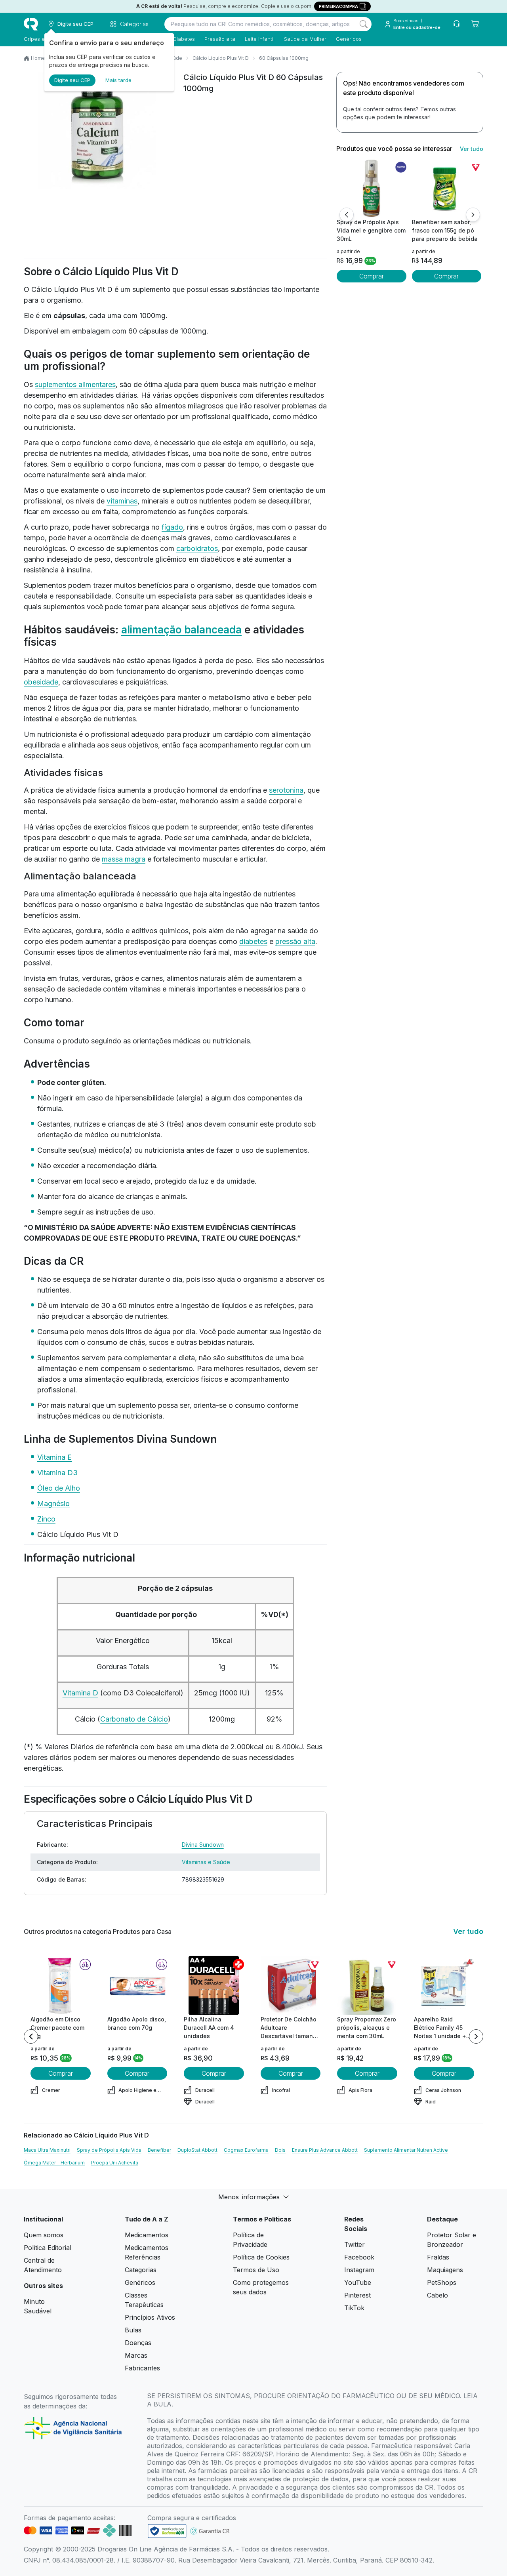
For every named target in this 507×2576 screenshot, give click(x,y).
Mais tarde (118, 80)
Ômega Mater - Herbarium (54, 2163)
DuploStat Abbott (197, 2150)
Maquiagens (445, 2270)
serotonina (286, 790)
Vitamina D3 (57, 1473)
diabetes (253, 941)
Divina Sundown (203, 1845)
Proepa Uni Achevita (115, 2163)
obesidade (41, 682)
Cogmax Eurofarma (246, 2150)
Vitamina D (80, 1693)
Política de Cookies (261, 2257)
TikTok (354, 2308)
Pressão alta (220, 39)
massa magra (124, 859)
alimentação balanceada (181, 630)
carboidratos (197, 548)
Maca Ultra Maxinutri (47, 2150)
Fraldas (438, 2257)
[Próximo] (473, 215)
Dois (280, 2150)
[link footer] (167, 2531)
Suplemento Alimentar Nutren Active (406, 2150)
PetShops (442, 2282)
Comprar (372, 276)
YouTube (358, 2282)
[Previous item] (31, 2036)
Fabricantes (142, 2368)
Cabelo (437, 2295)
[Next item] (476, 2036)
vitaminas (122, 501)
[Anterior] (347, 215)
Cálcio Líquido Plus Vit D (221, 58)
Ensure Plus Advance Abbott (325, 2150)
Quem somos (44, 2235)
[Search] (364, 24)
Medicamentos (147, 2235)
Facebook (359, 2257)
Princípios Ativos (150, 2317)
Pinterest (357, 2295)
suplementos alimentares (75, 384)
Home (38, 58)
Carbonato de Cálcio (134, 1719)
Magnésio (53, 1503)
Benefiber (159, 2150)
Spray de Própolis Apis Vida (109, 2150)
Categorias (141, 2270)
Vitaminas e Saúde (206, 1862)
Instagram (359, 2270)
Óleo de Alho (59, 1488)
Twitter (355, 2244)
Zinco (46, 1519)
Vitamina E (54, 1457)
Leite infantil (260, 39)
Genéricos (349, 39)
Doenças (138, 2343)
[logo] (31, 24)
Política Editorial (48, 2248)
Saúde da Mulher (305, 39)
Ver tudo (472, 149)
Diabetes (184, 39)
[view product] (372, 188)
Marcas (136, 2355)
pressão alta (295, 941)
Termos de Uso (256, 2270)
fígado (172, 527)
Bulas (133, 2330)
